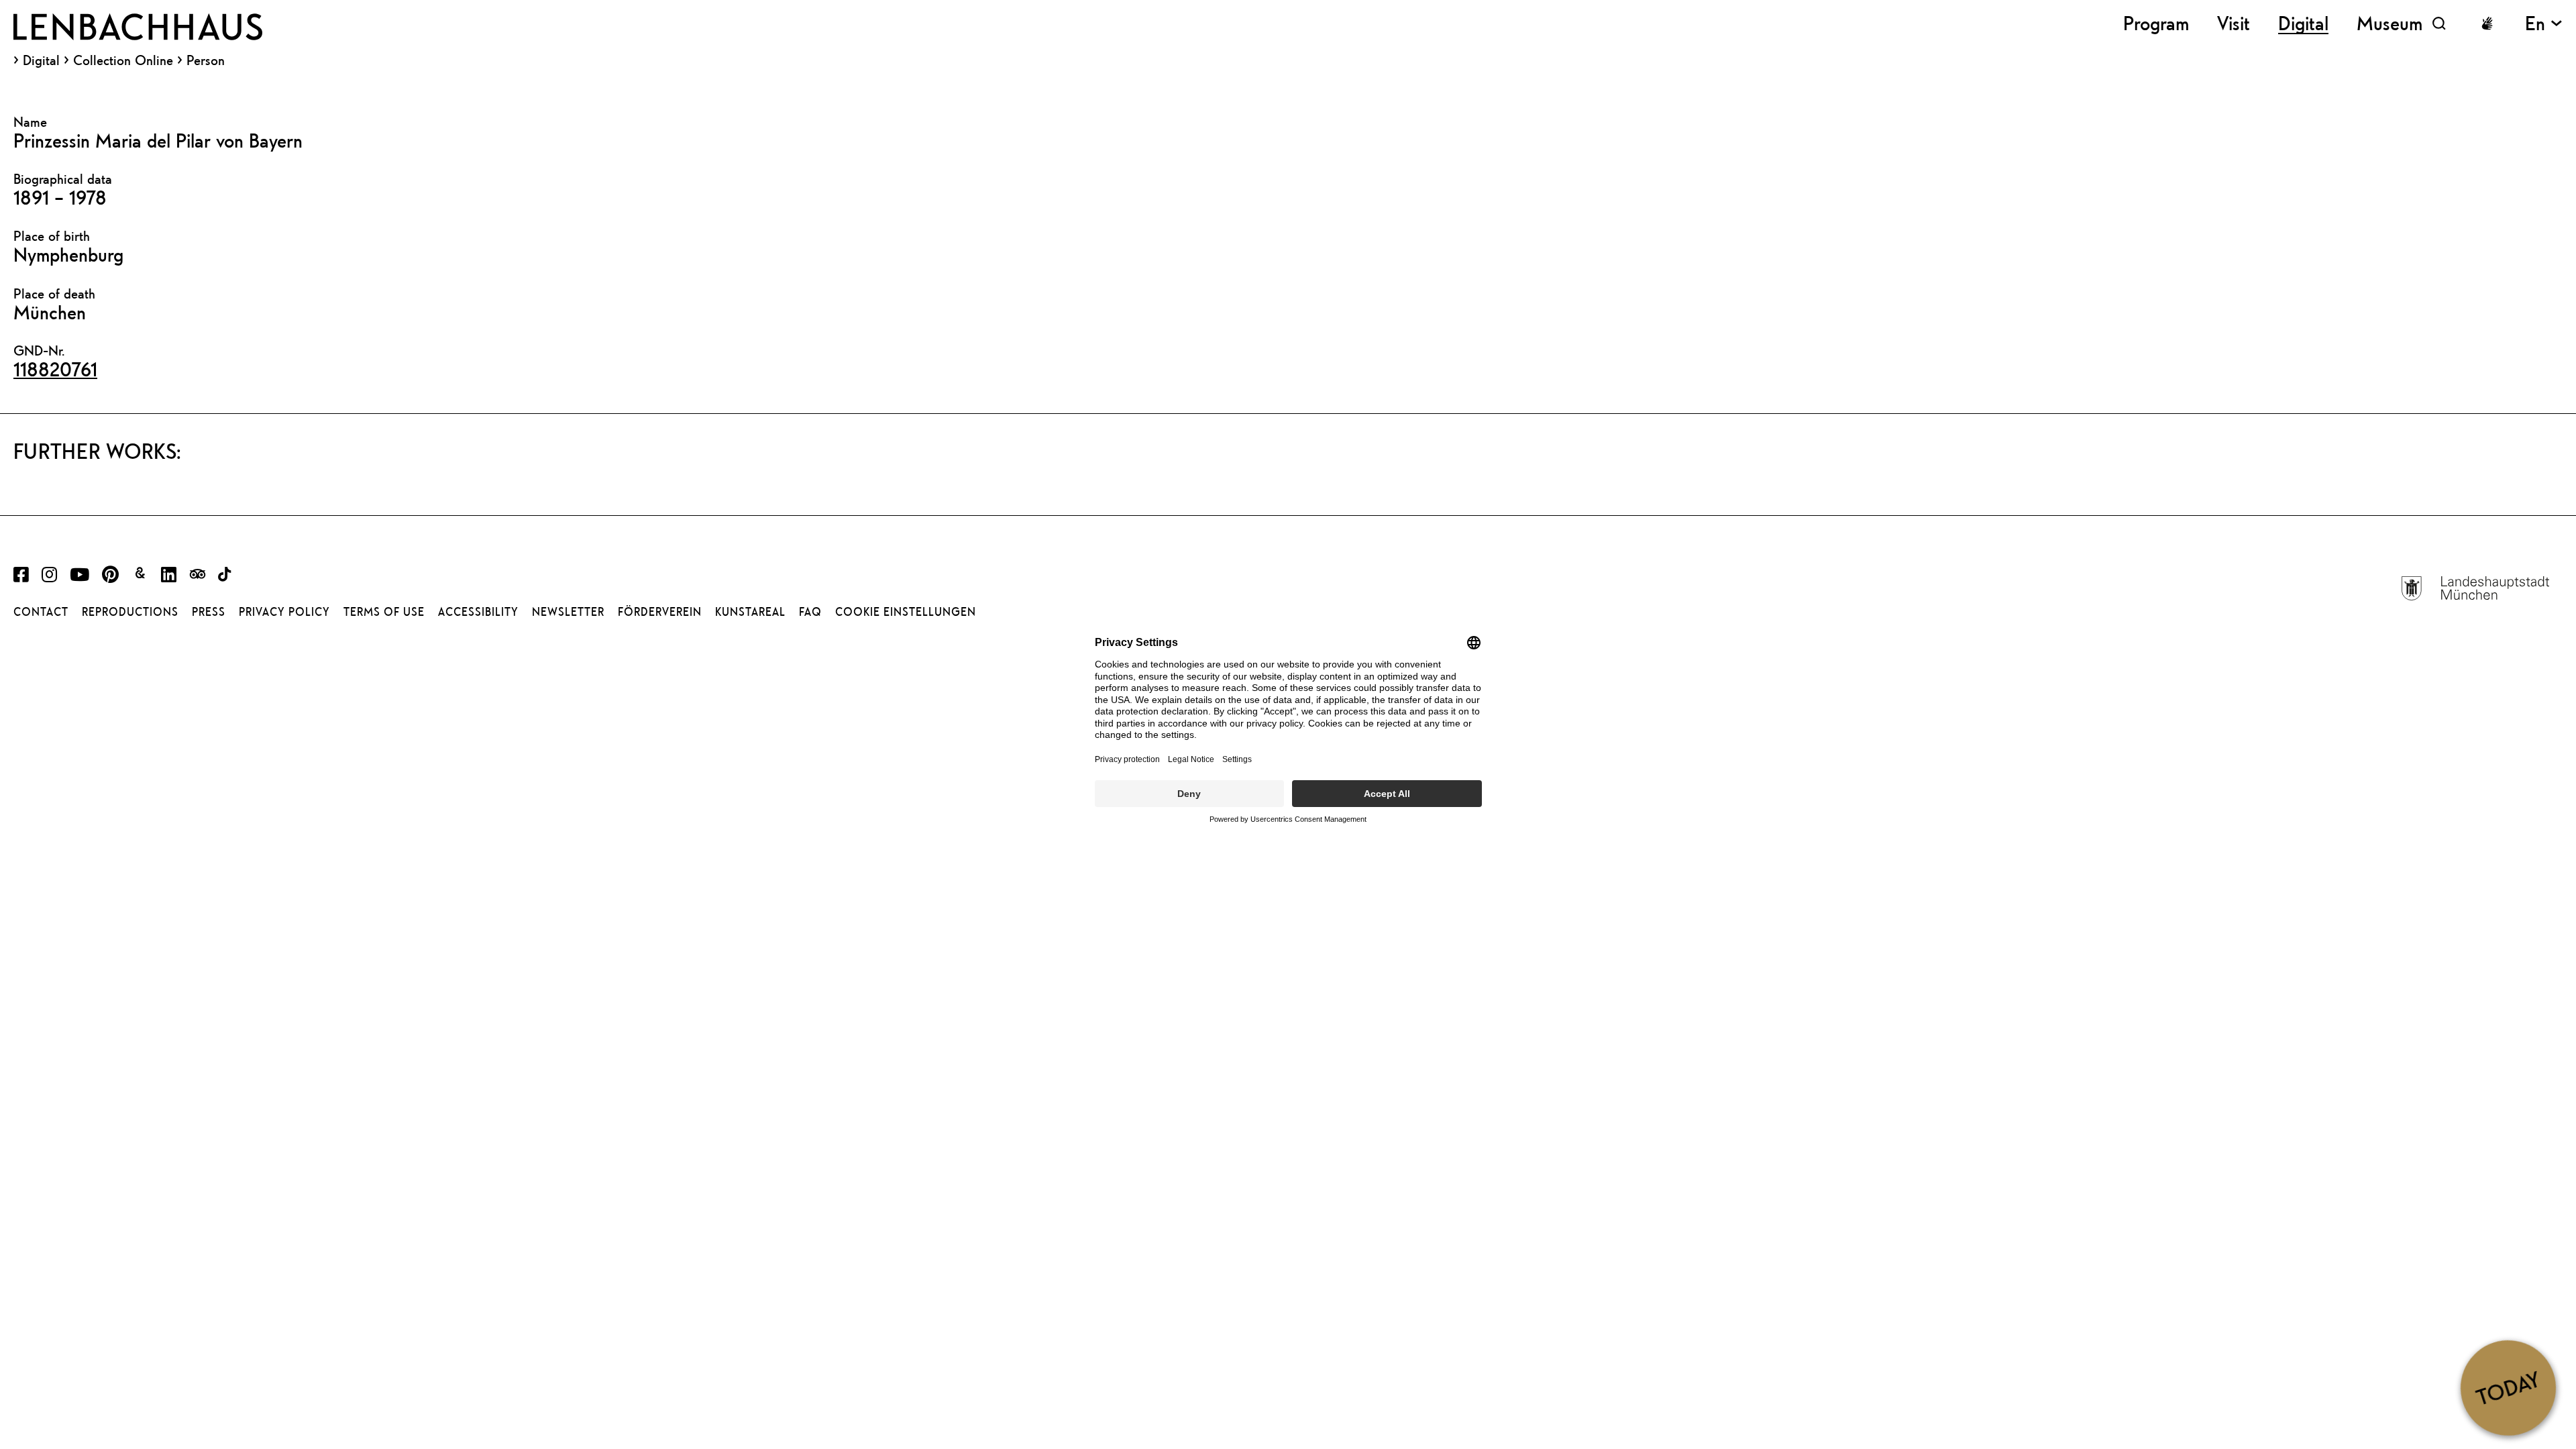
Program (2156, 23)
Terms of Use (384, 612)
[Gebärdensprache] (2487, 23)
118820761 (55, 369)
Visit (2234, 23)
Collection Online (123, 60)
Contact (41, 612)
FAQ (810, 612)
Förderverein (660, 612)
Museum (2390, 23)
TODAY (2508, 1387)
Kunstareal (750, 612)
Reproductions (130, 612)
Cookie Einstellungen (906, 612)
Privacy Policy (284, 612)
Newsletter (568, 612)
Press (209, 612)
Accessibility (478, 612)
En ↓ (2544, 23)
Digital (41, 60)
